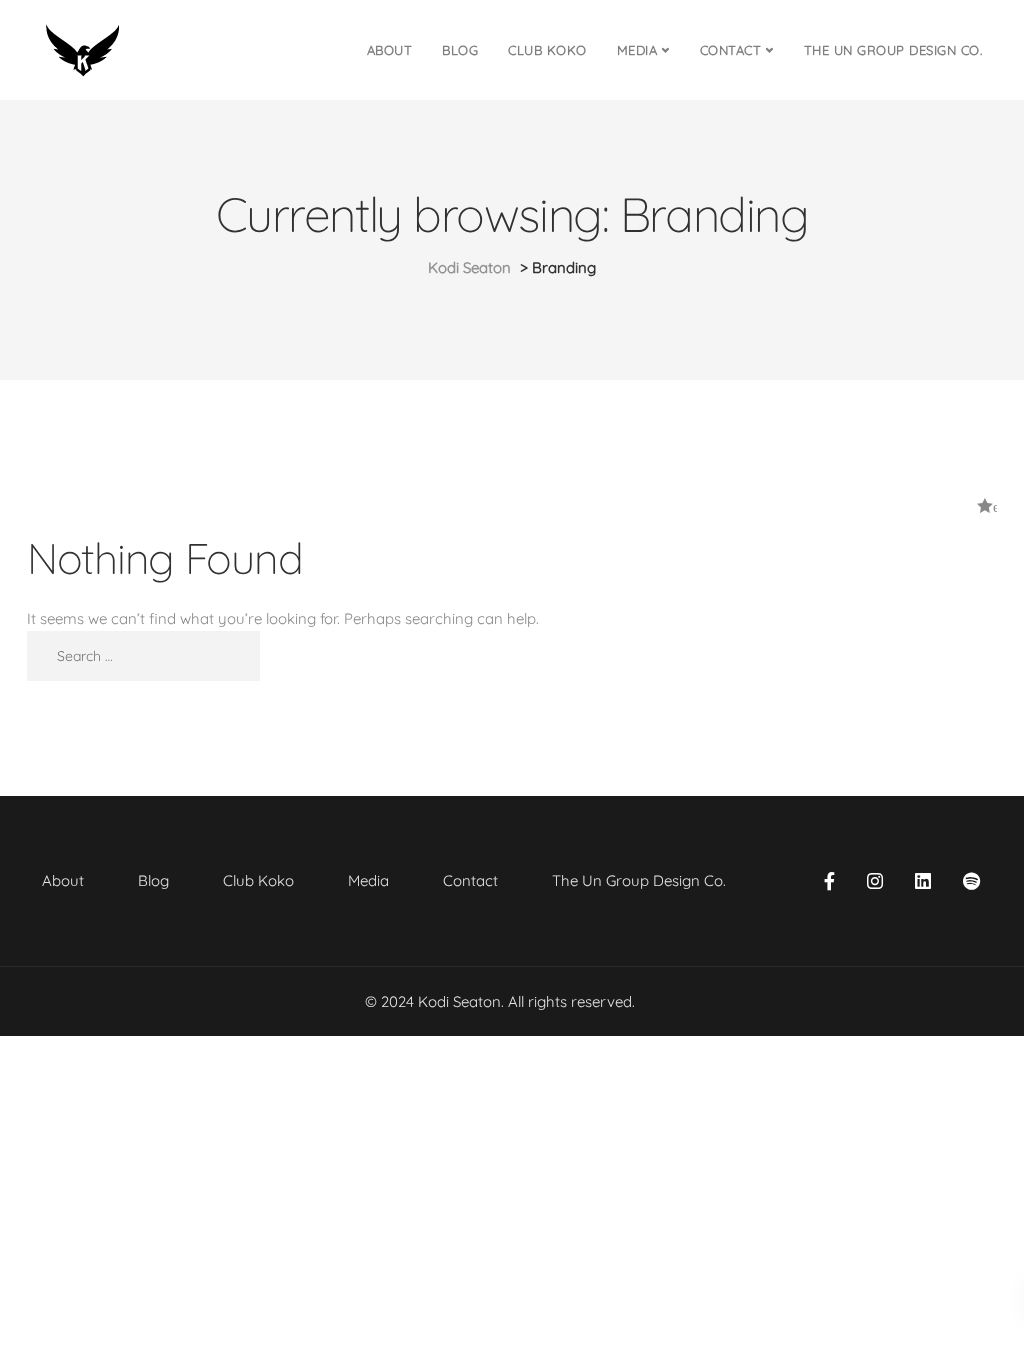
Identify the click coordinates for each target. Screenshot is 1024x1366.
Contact (731, 50)
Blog (460, 50)
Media (637, 50)
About (390, 50)
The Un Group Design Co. (893, 50)
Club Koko (547, 50)
